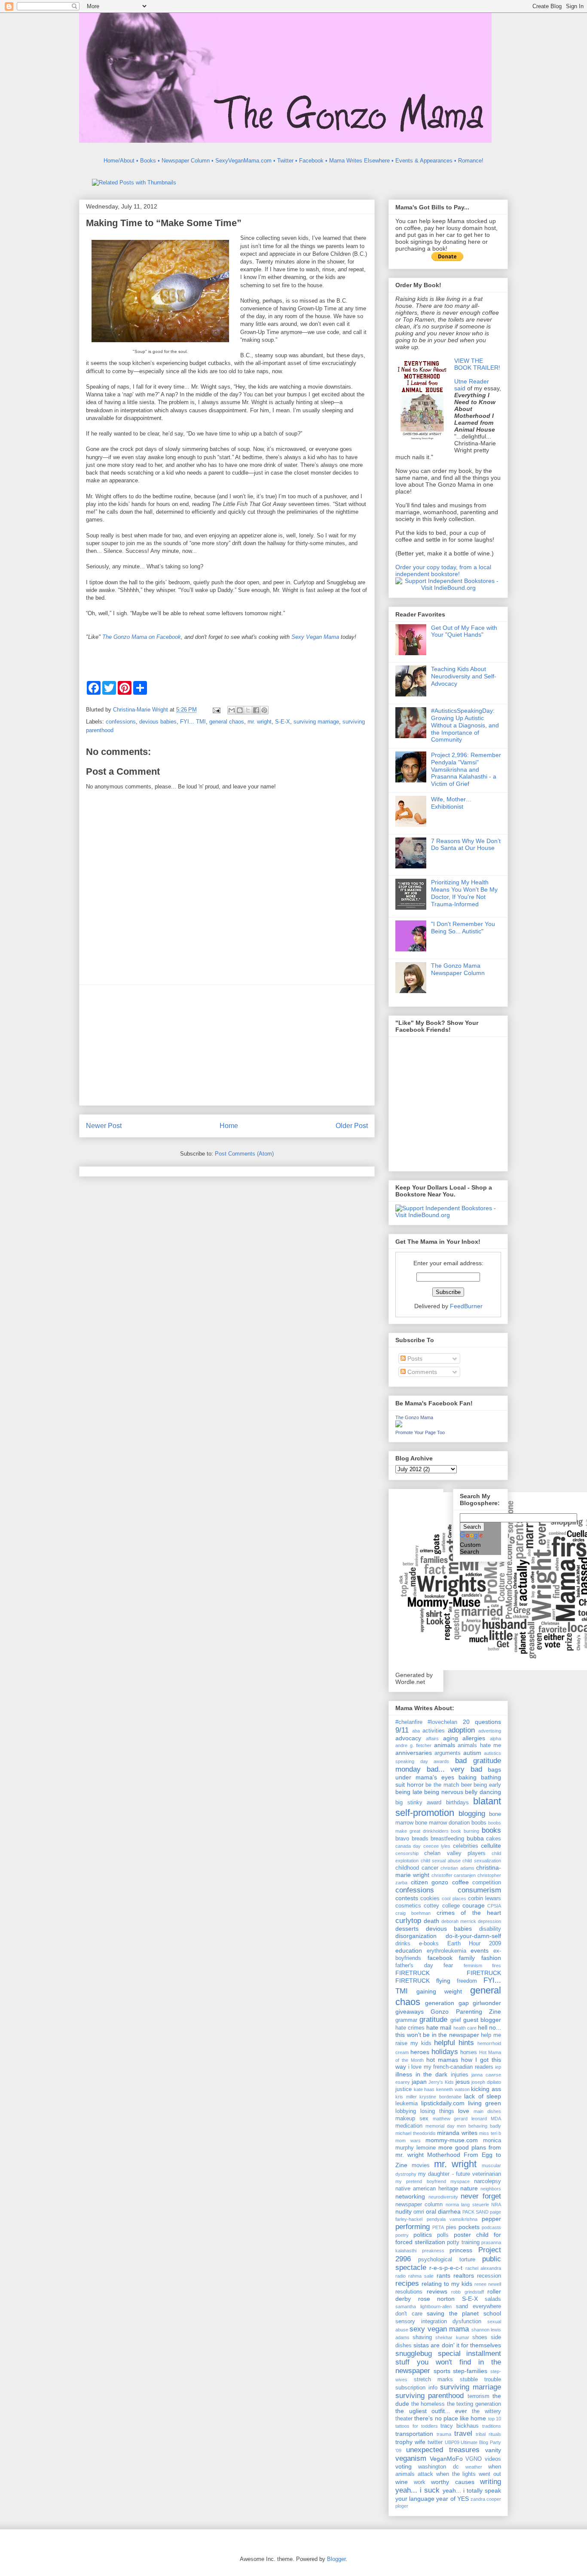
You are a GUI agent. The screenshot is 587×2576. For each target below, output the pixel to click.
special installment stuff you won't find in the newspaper (448, 2362)
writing (491, 2482)
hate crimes (410, 2028)
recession (489, 2276)
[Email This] (232, 710)
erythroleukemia (446, 1951)
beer (466, 1785)
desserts (407, 1929)
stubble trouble (481, 2380)
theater (404, 2419)
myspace (460, 2181)
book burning (465, 1831)
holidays (445, 2052)
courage (474, 1905)
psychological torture (446, 2260)
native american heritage (427, 2189)
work (420, 2482)
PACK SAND (475, 2212)
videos (493, 2459)
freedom (467, 1981)
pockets (469, 2227)
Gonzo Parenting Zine (466, 2012)
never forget (481, 2196)
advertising (490, 1731)
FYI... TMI (193, 722)
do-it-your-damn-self (473, 1936)
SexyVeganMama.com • (245, 161)
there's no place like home (450, 2418)
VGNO (474, 2459)
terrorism (478, 2396)
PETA (438, 2227)
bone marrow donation (442, 1823)
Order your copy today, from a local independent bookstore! (443, 570)
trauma (444, 2434)
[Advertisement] (227, 1045)
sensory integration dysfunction (438, 2321)
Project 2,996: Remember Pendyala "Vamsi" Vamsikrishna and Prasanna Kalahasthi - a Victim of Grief (466, 769)
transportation (414, 2434)
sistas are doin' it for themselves (457, 2345)
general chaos (227, 722)
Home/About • (121, 161)
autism (472, 1753)
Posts (414, 1359)
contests (407, 1898)
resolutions (409, 2292)
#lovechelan (442, 1722)
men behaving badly (479, 2126)
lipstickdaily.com (443, 2103)
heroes (420, 2052)
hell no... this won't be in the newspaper (448, 2031)
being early (487, 1785)
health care (465, 2028)
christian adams (457, 1868)
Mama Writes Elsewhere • (361, 161)
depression (489, 1921)
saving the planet (453, 2313)
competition (487, 1883)
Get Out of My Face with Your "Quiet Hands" (464, 631)
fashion (491, 1958)
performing (413, 2227)
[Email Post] (216, 710)
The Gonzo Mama (414, 1417)
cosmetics (408, 1906)
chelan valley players (455, 1853)
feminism (473, 1966)
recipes (407, 2283)
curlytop (408, 1921)
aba (416, 1731)
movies (421, 2165)
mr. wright (260, 722)
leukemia (407, 2104)
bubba (475, 1838)
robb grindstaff (468, 2292)
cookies (430, 1898)
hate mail (439, 2027)
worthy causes (453, 2482)
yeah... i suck (417, 2490)
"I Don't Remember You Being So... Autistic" (463, 928)
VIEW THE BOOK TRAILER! (477, 364)
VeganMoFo (446, 2459)
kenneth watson (453, 2089)
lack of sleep (483, 2096)
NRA (496, 2205)
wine (402, 2482)
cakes (494, 1839)
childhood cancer (417, 1868)
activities (434, 1731)
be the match (442, 1785)
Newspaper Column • (188, 161)
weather (474, 2467)
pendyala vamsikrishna (452, 2219)
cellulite (491, 1846)
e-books (429, 1944)
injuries (460, 2075)
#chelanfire (409, 1722)
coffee (460, 1882)
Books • (150, 161)
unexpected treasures (443, 2450)
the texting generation (474, 2404)
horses (469, 2052)
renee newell (488, 2284)
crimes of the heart (469, 1913)
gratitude (433, 2019)
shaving (422, 2337)
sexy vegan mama (439, 2329)
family (467, 1958)
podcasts (491, 2227)
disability (490, 1929)
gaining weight (439, 1991)
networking (410, 2196)
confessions (121, 722)
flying (443, 1981)
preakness (433, 2251)
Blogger (336, 2559)
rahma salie (421, 2276)
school (492, 2313)
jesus (463, 2082)
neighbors (491, 2189)
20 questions (482, 1722)
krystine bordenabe (440, 2097)
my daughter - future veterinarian (460, 2174)
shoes (480, 2337)
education (409, 1950)
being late (409, 1792)
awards (441, 1761)
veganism (411, 2458)
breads (420, 1839)
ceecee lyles (437, 1846)
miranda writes (457, 2133)
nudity (404, 2211)
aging (451, 1738)
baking (468, 1777)
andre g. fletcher (413, 1745)
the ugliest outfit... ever (431, 2411)
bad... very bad (454, 1769)
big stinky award (418, 1803)
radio (401, 2276)
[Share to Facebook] (256, 710)
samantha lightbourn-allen (423, 2306)
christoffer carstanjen (454, 1875)
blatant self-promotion (448, 1807)
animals (445, 1745)
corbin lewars (485, 1898)
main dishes (487, 2111)
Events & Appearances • (426, 161)
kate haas (424, 2089)
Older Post (352, 1126)
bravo (402, 1839)
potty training (463, 2242)
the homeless (428, 2404)
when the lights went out (469, 2474)
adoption (461, 1730)
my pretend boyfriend (421, 2181)
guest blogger (482, 2020)
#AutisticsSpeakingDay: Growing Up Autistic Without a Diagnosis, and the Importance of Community (465, 725)
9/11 (402, 1730)
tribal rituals (488, 2434)
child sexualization (482, 1861)
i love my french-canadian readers (451, 2067)
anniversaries (414, 1753)
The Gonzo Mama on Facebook (142, 637)
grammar (406, 2020)
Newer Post (104, 1126)
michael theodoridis (416, 2133)
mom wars (408, 2141)
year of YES (452, 2499)
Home (229, 1126)
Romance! (471, 161)
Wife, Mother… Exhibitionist (451, 803)
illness (404, 2074)
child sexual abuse (441, 1861)
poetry (402, 2235)
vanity (493, 2450)
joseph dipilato (486, 2082)
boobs (479, 1823)
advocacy (408, 1738)
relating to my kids (447, 2284)
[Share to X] (248, 710)
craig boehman (413, 1913)
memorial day (440, 2126)
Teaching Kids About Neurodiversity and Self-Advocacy (464, 676)
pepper (491, 2219)
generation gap (447, 2003)
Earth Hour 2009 (474, 1944)
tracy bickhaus (460, 2426)
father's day (414, 1966)
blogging (472, 1814)
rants (443, 2275)
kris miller (406, 2097)
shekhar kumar (452, 2337)
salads (493, 2299)
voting (404, 2466)
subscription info (416, 2388)
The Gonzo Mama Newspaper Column (458, 969)
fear (448, 1966)
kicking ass (486, 2089)
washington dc (438, 2467)
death (431, 1921)
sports (442, 2371)
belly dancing (483, 1792)
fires (497, 1966)
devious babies (158, 722)
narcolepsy (488, 2181)
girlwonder (487, 2003)
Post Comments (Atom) (244, 1154)
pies (451, 2227)
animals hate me (479, 1745)
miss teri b (490, 2133)
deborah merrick (459, 1921)
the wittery (486, 2411)
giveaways (410, 2012)
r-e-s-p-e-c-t (446, 2268)
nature (469, 2188)
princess (461, 2250)
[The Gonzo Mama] (399, 1425)
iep (498, 2067)
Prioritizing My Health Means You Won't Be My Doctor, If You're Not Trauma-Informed (464, 893)
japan (419, 2082)
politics (423, 2235)
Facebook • (313, 161)
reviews (437, 2291)
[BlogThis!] (240, 710)
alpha (495, 1739)
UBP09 (452, 2442)
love (464, 2111)
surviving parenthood (430, 2396)
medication (409, 2126)
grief (456, 2020)
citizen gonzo (430, 1882)
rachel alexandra (483, 2268)
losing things (437, 2111)
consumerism (479, 1890)
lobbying (406, 2111)
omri (419, 2212)
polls (443, 2235)
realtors (464, 2275)
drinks (403, 1944)
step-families (470, 2371)
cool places (454, 1898)
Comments (421, 1372)
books (491, 1830)
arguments (448, 1753)
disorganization (416, 1936)
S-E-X (283, 722)
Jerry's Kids (441, 2082)
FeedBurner (466, 1306)
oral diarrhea (443, 2211)
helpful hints (454, 2043)
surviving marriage (316, 722)
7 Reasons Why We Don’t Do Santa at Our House (466, 845)
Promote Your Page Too (420, 1432)
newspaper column (419, 2205)
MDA (496, 2119)
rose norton (437, 2299)
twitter (435, 2442)
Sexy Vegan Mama (315, 637)
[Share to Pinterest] (264, 710)
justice (404, 2089)
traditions (492, 2426)
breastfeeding (447, 1839)
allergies (474, 1738)
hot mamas (442, 2060)
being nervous (444, 1792)
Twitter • (287, 161)
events (480, 1950)
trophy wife (410, 2442)
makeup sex (412, 2119)
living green (485, 2103)
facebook (440, 1958)
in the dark (431, 2074)
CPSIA (494, 1906)
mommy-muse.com (452, 2140)
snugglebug (414, 2354)
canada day (408, 1846)
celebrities (466, 1846)
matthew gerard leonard (460, 2119)
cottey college (442, 1906)
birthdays (457, 1803)
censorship (407, 1853)
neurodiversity (443, 2197)
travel (463, 2433)
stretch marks (434, 2380)
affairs (432, 1739)
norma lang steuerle (467, 2205)
